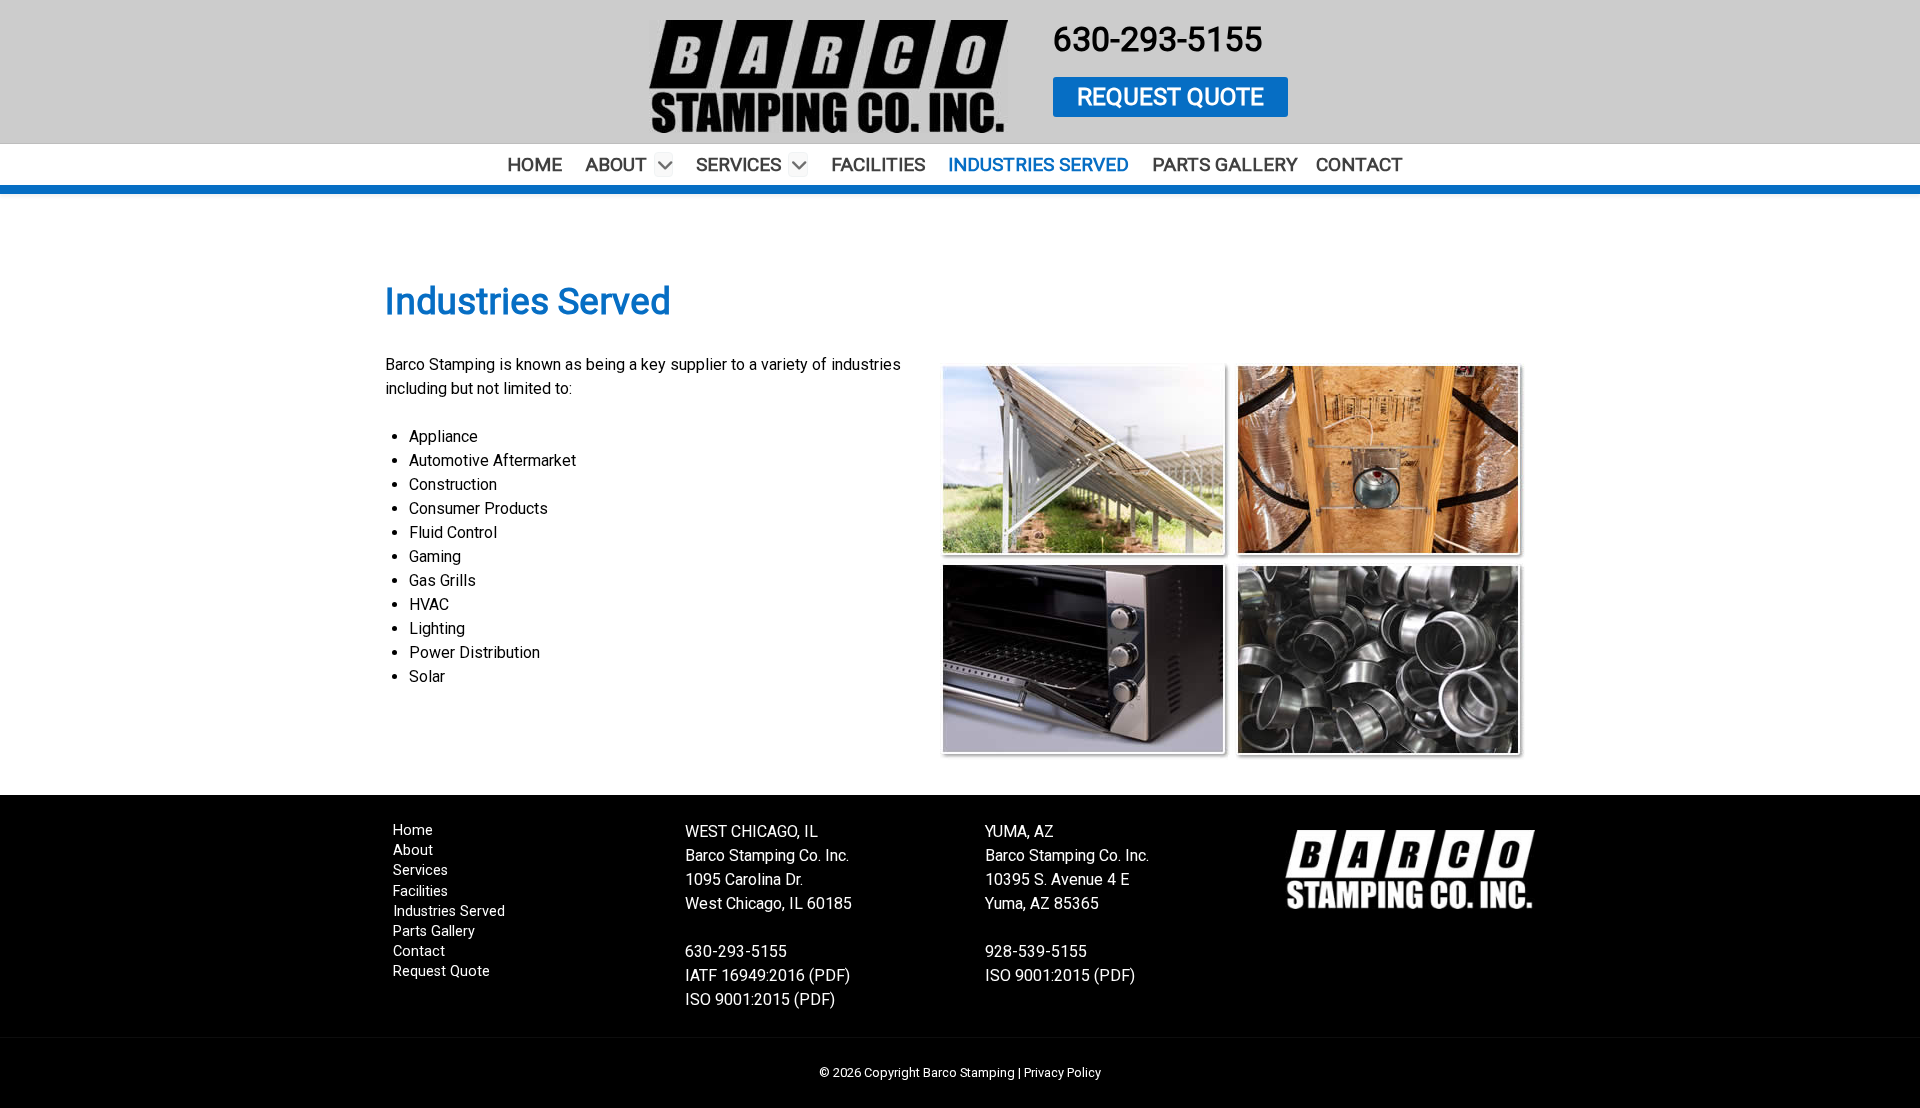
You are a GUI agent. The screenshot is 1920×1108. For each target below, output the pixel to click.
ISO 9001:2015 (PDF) (760, 999)
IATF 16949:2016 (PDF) (767, 975)
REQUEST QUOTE (1170, 97)
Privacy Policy (1062, 1072)
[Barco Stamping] (828, 76)
